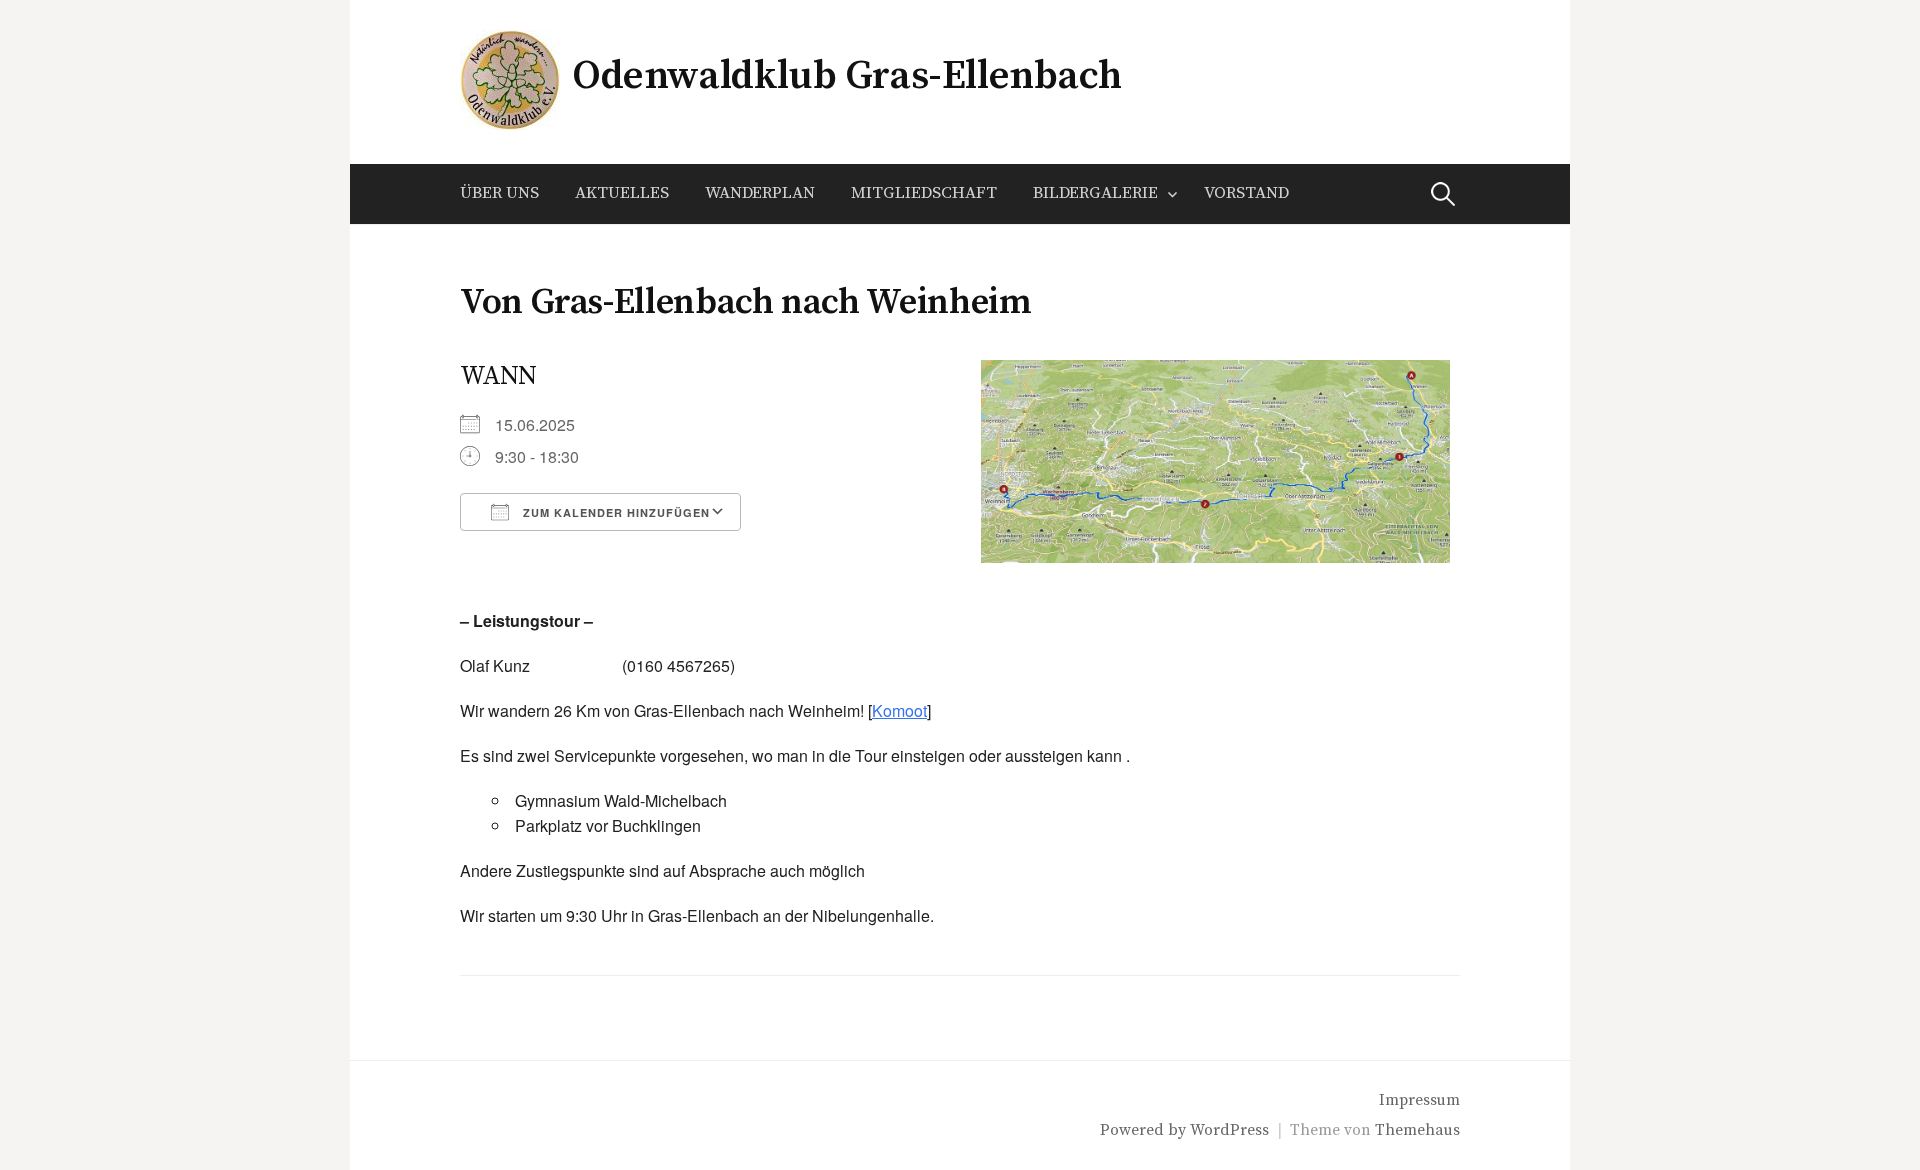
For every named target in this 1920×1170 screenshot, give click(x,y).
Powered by (1145, 1130)
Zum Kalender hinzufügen (614, 512)
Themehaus (1417, 1130)
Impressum (1419, 1100)
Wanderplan (760, 193)
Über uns (499, 193)
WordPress (1229, 1130)
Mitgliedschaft (924, 193)
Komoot (899, 710)
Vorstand (1246, 193)
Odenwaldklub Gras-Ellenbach (846, 76)
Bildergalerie (1095, 193)
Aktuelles (622, 193)
